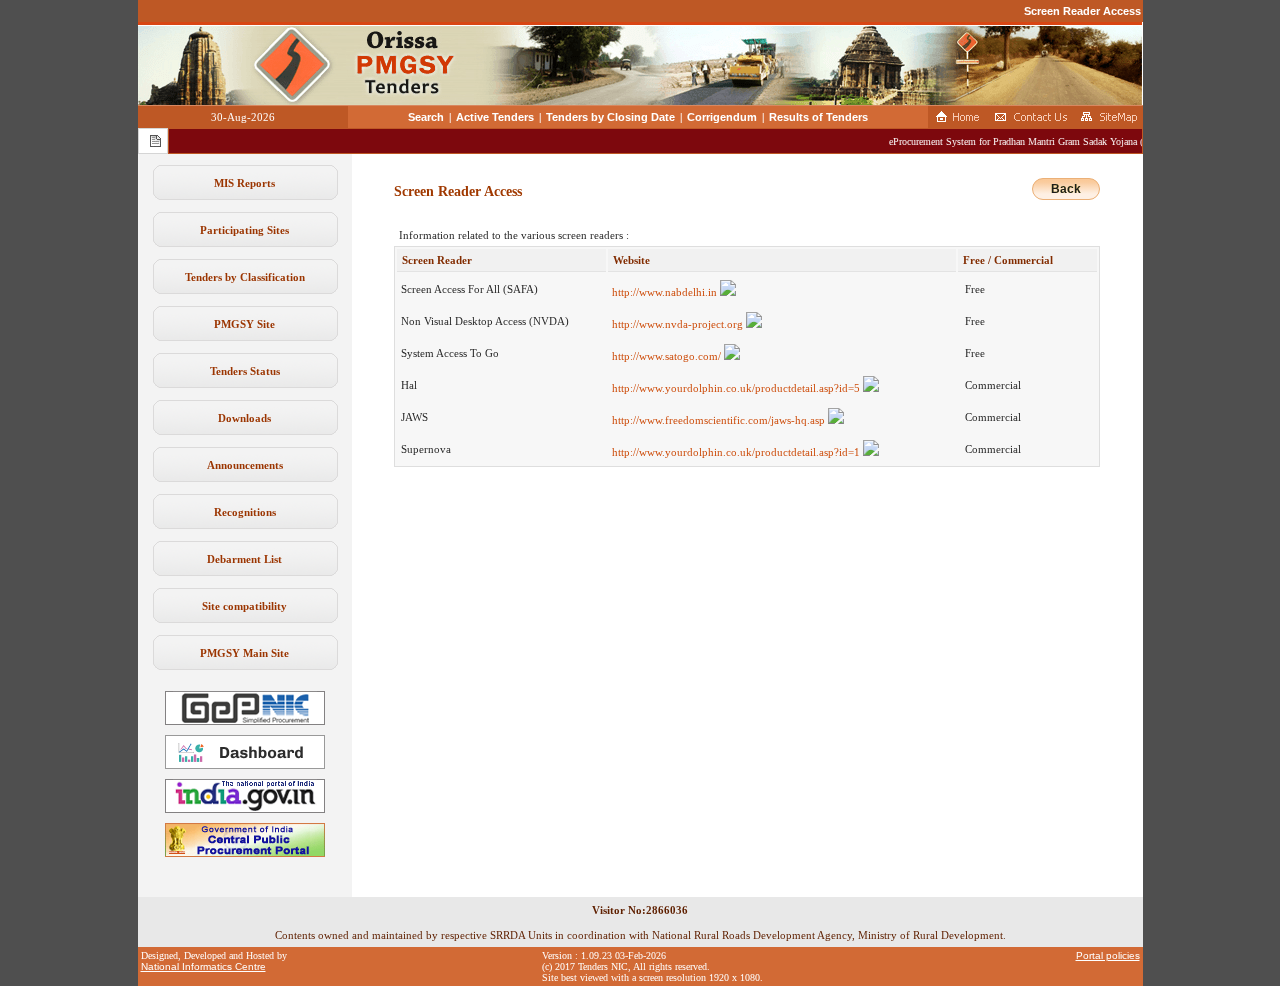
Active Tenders (495, 117)
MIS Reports (244, 183)
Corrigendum (722, 117)
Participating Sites (244, 230)
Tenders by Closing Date (610, 117)
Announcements (245, 465)
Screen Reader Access (1082, 11)
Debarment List (244, 559)
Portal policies (1108, 955)
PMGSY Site (244, 324)
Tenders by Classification (245, 277)
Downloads (244, 418)
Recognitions (245, 512)
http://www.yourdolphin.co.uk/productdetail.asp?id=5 (737, 388)
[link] (245, 721)
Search (426, 117)
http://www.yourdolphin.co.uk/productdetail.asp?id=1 (737, 452)
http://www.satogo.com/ (668, 356)
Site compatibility (244, 606)
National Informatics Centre (203, 966)
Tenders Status (245, 371)
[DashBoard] (245, 765)
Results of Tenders (818, 117)
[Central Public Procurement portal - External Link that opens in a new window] (245, 853)
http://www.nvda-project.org (679, 324)
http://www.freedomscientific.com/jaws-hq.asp (720, 420)
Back (1066, 189)
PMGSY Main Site (244, 653)
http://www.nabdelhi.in (666, 292)
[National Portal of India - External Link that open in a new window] (245, 809)
